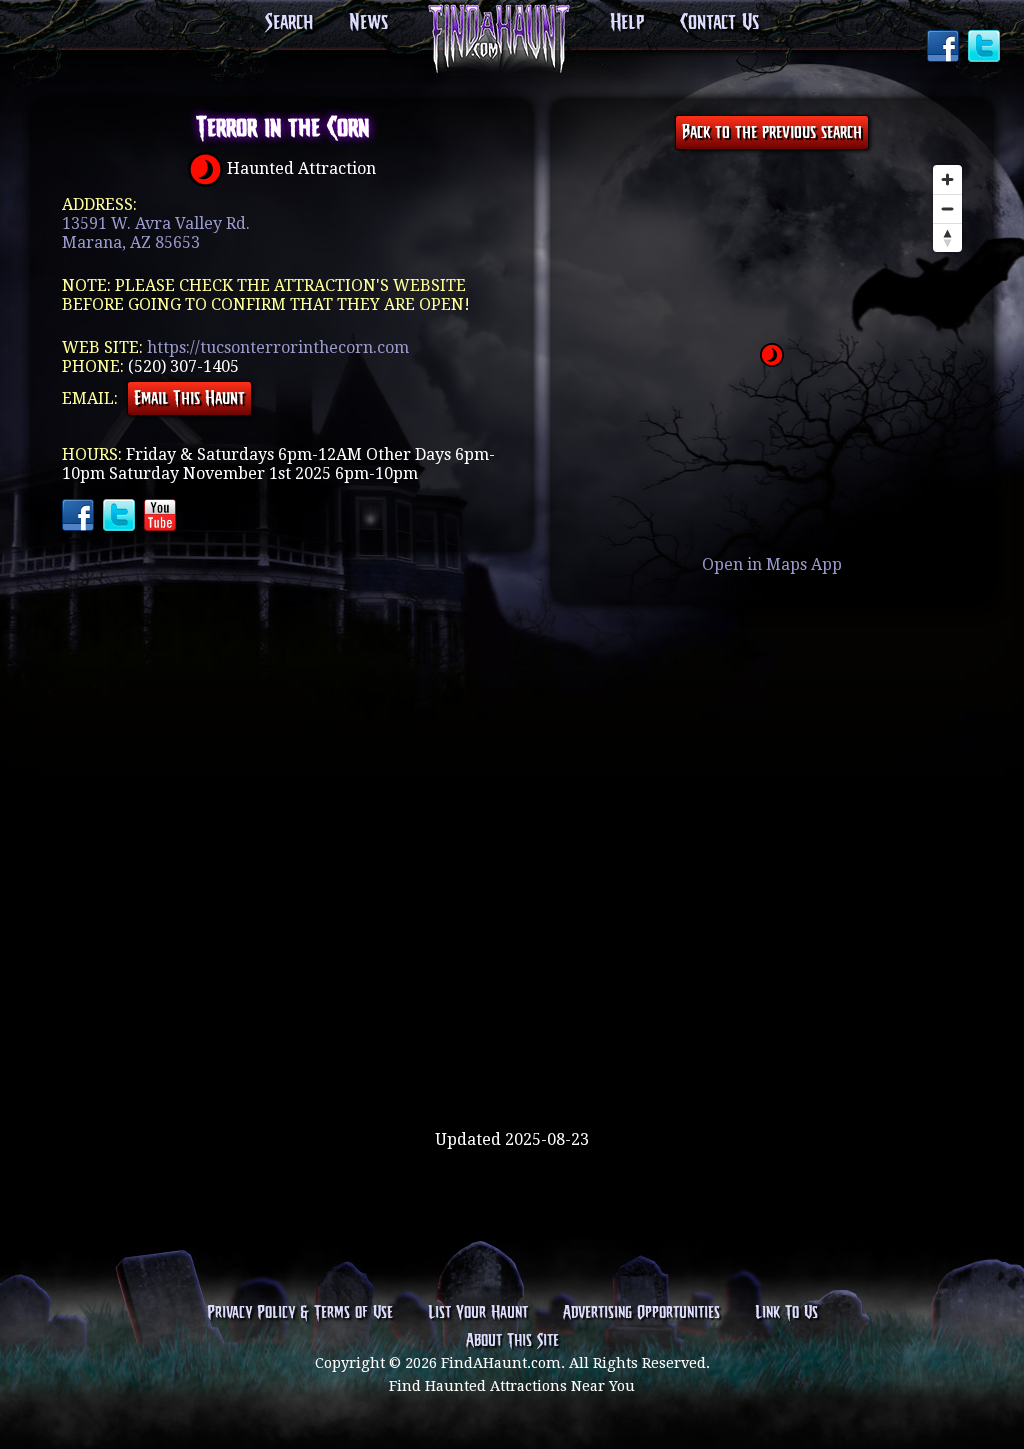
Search (289, 23)
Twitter (986, 48)
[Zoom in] (947, 179)
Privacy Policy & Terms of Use (300, 1313)
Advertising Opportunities (641, 1313)
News (368, 23)
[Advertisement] (512, 1065)
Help (627, 23)
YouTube (162, 517)
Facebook (945, 48)
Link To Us (786, 1313)
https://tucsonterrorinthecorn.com (278, 347)
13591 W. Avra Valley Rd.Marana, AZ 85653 (156, 233)
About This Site (512, 1341)
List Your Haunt (478, 1313)
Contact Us (719, 23)
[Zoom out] (947, 208)
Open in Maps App (772, 564)
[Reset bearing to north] (947, 237)
